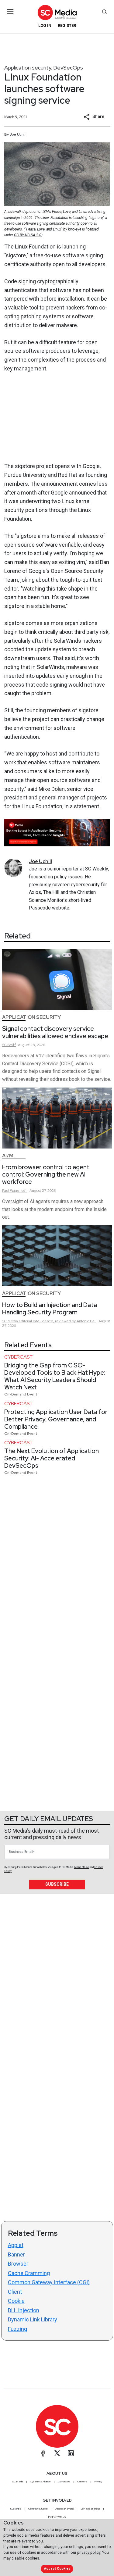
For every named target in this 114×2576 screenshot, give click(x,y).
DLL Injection (24, 2310)
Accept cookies (57, 2569)
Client (15, 2292)
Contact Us (64, 2481)
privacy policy (89, 2552)
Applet (16, 2245)
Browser (18, 2264)
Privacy (98, 2481)
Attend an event (64, 2509)
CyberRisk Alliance (40, 2481)
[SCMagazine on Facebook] (43, 2453)
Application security (28, 68)
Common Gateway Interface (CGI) (49, 2282)
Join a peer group (90, 2509)
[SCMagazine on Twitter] (57, 2453)
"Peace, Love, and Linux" (44, 229)
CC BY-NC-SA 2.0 (28, 235)
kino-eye (75, 229)
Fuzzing (17, 2329)
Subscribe (57, 1884)
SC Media (18, 2481)
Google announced (73, 493)
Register (67, 25)
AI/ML (9, 1156)
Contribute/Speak (38, 2509)
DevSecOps (68, 68)
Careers (82, 2481)
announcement (59, 484)
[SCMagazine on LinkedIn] (71, 2453)
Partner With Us (57, 2517)
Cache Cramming (29, 2273)
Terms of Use (81, 1867)
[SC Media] (57, 12)
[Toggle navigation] (10, 12)
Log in (45, 25)
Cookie (16, 2301)
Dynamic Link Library (33, 2319)
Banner (16, 2254)
